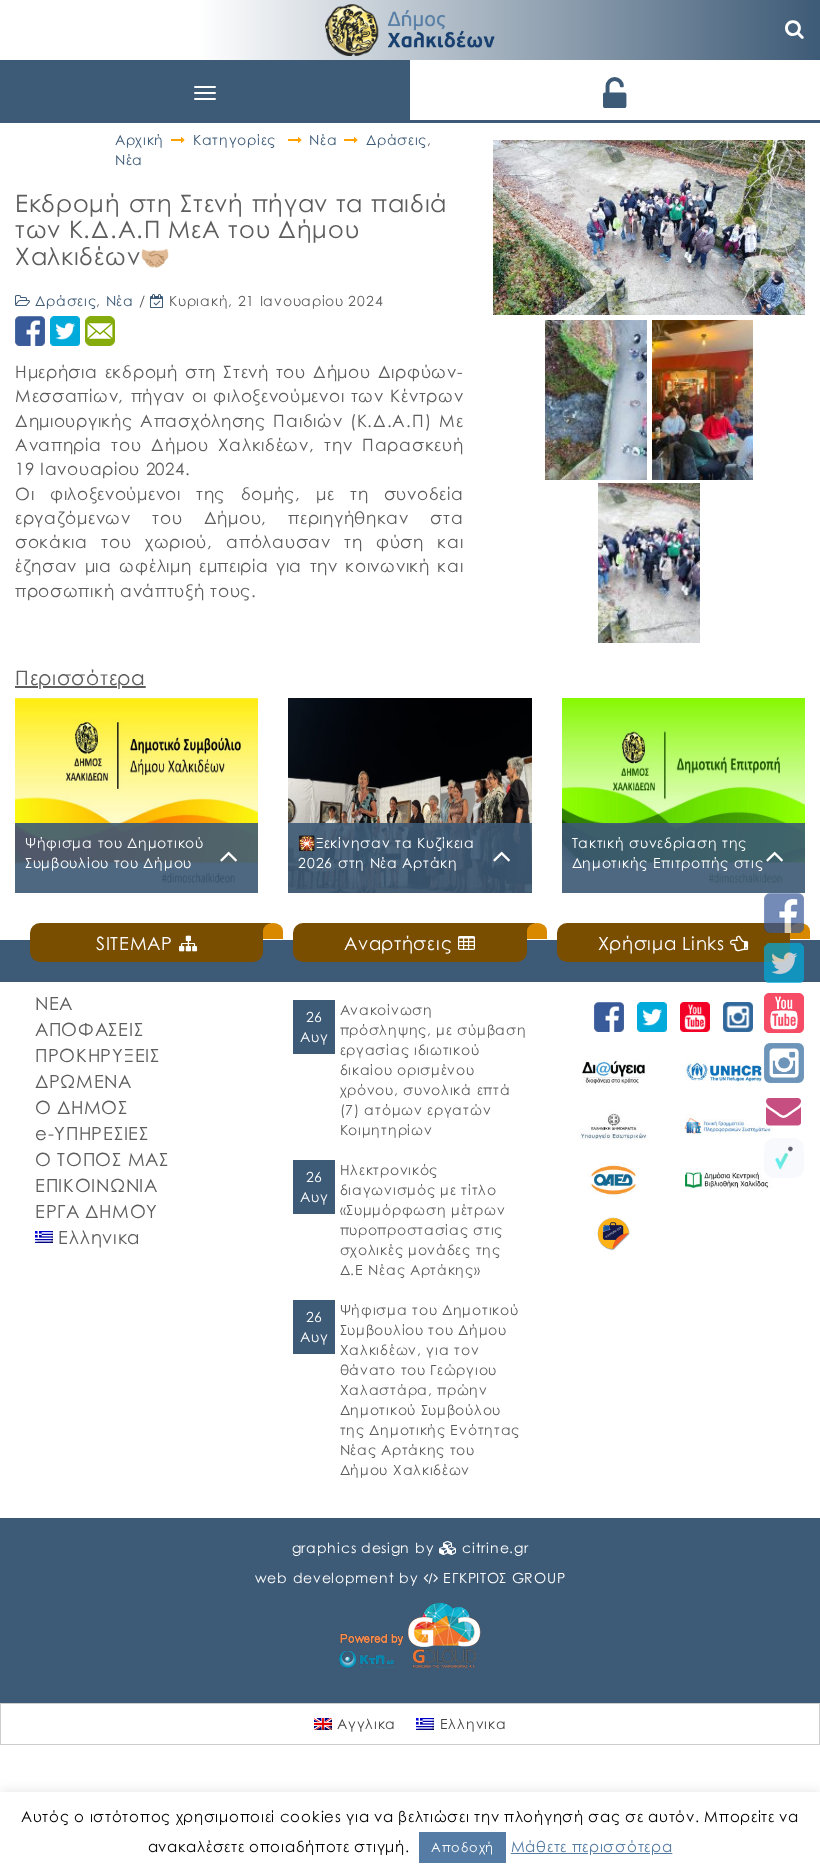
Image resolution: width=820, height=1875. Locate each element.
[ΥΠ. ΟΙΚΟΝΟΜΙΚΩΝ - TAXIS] (726, 1126)
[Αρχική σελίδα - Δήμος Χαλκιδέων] (410, 27)
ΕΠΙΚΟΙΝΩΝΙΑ (96, 1185)
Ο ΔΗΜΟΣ (81, 1107)
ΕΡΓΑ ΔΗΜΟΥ (96, 1211)
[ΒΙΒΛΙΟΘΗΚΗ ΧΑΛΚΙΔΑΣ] (726, 1180)
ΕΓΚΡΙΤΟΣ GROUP (504, 1577)
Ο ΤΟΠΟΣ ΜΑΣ (102, 1159)
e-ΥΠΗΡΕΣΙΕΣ (92, 1133)
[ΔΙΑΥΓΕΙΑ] (613, 1072)
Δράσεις (396, 139)
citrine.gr (495, 1547)
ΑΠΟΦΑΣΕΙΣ (89, 1029)
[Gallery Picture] (598, 472)
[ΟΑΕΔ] (613, 1180)
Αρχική (139, 139)
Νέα (323, 139)
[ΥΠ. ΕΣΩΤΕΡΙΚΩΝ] (613, 1126)
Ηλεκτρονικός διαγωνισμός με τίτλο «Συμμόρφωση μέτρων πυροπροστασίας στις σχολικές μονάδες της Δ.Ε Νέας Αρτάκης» (423, 1219)
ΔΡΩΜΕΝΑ (83, 1081)
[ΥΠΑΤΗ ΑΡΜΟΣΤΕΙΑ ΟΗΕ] (726, 1072)
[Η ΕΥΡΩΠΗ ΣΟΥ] (613, 1234)
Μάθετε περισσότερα (592, 1846)
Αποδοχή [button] (462, 1847)
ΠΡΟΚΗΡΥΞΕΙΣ (97, 1055)
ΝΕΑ (54, 1003)
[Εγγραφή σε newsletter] (784, 1110)
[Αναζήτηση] (795, 30)
